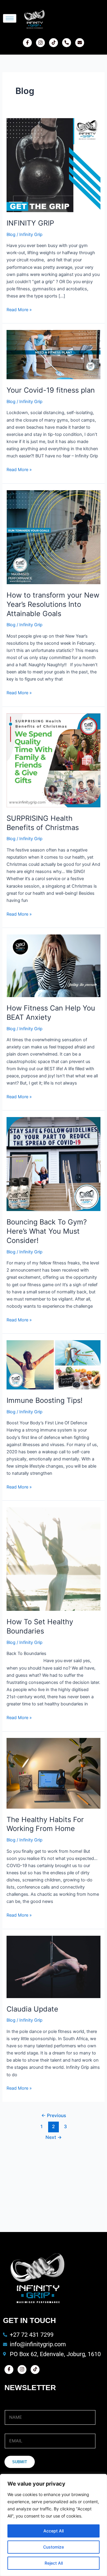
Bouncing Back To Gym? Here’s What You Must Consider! (47, 1231)
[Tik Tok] (53, 43)
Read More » (19, 309)
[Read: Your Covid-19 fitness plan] (53, 354)
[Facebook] (27, 43)
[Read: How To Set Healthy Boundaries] (53, 1559)
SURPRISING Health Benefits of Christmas (43, 823)
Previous (54, 2115)
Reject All (54, 2563)
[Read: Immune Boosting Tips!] (53, 1365)
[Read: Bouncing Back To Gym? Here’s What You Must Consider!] (53, 1164)
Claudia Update (32, 2009)
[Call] (67, 43)
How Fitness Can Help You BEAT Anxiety (51, 1013)
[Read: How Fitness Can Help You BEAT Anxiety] (53, 965)
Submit (20, 2462)
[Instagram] (40, 43)
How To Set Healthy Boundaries (40, 1626)
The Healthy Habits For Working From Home (45, 1824)
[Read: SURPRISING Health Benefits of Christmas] (53, 760)
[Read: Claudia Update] (53, 1966)
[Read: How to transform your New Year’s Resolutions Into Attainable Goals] (53, 537)
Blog (11, 235)
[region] (53, 2525)
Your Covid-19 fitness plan (51, 390)
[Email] (80, 43)
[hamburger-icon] (10, 18)
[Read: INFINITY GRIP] (53, 165)
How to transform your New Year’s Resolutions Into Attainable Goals (53, 604)
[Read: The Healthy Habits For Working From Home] (53, 1773)
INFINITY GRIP (30, 223)
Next (54, 2137)
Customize (53, 2547)
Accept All (53, 2531)
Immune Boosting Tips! (45, 1400)
